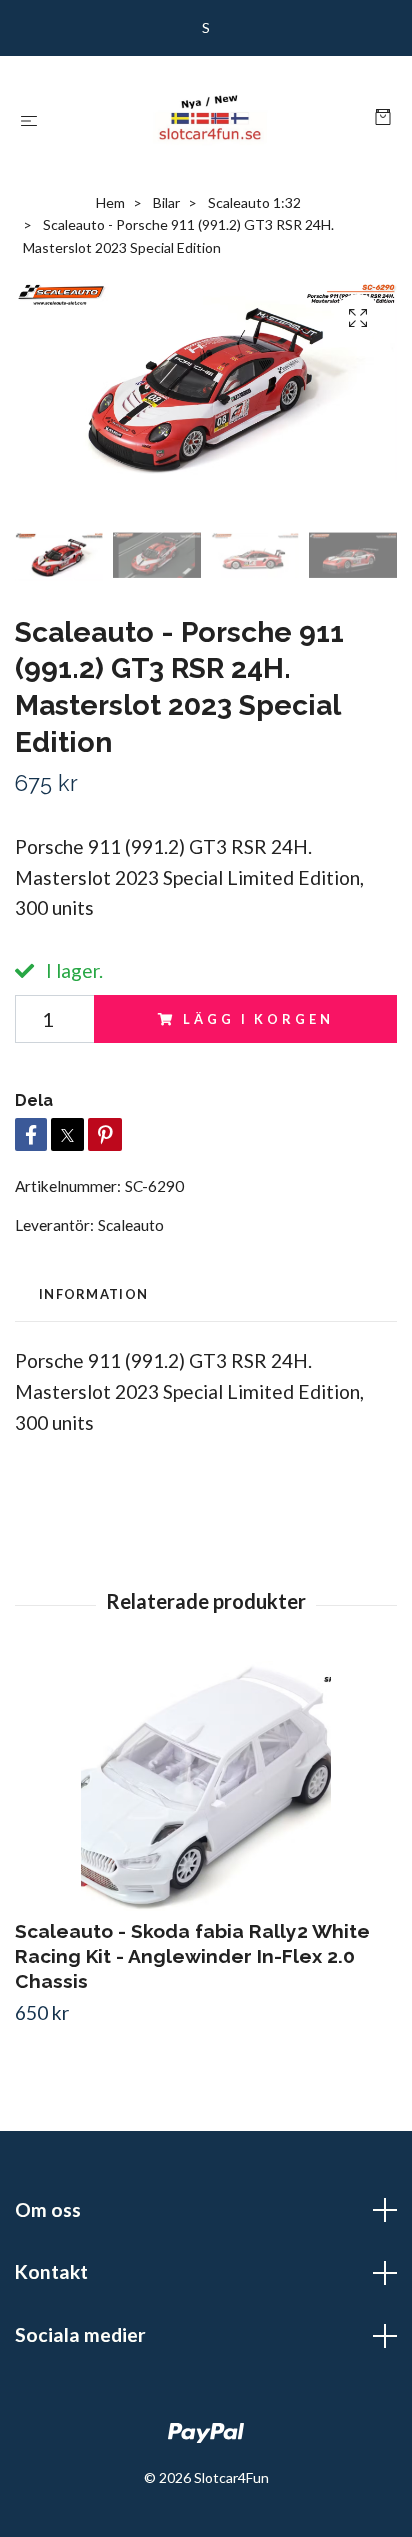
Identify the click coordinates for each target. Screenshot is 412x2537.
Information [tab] (93, 1294)
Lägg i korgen (258, 1019)
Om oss (48, 2209)
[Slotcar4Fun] (210, 118)
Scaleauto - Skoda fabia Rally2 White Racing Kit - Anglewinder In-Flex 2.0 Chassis (192, 1956)
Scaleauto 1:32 (254, 202)
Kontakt (51, 2271)
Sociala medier (80, 2334)
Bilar (166, 202)
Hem (110, 202)
